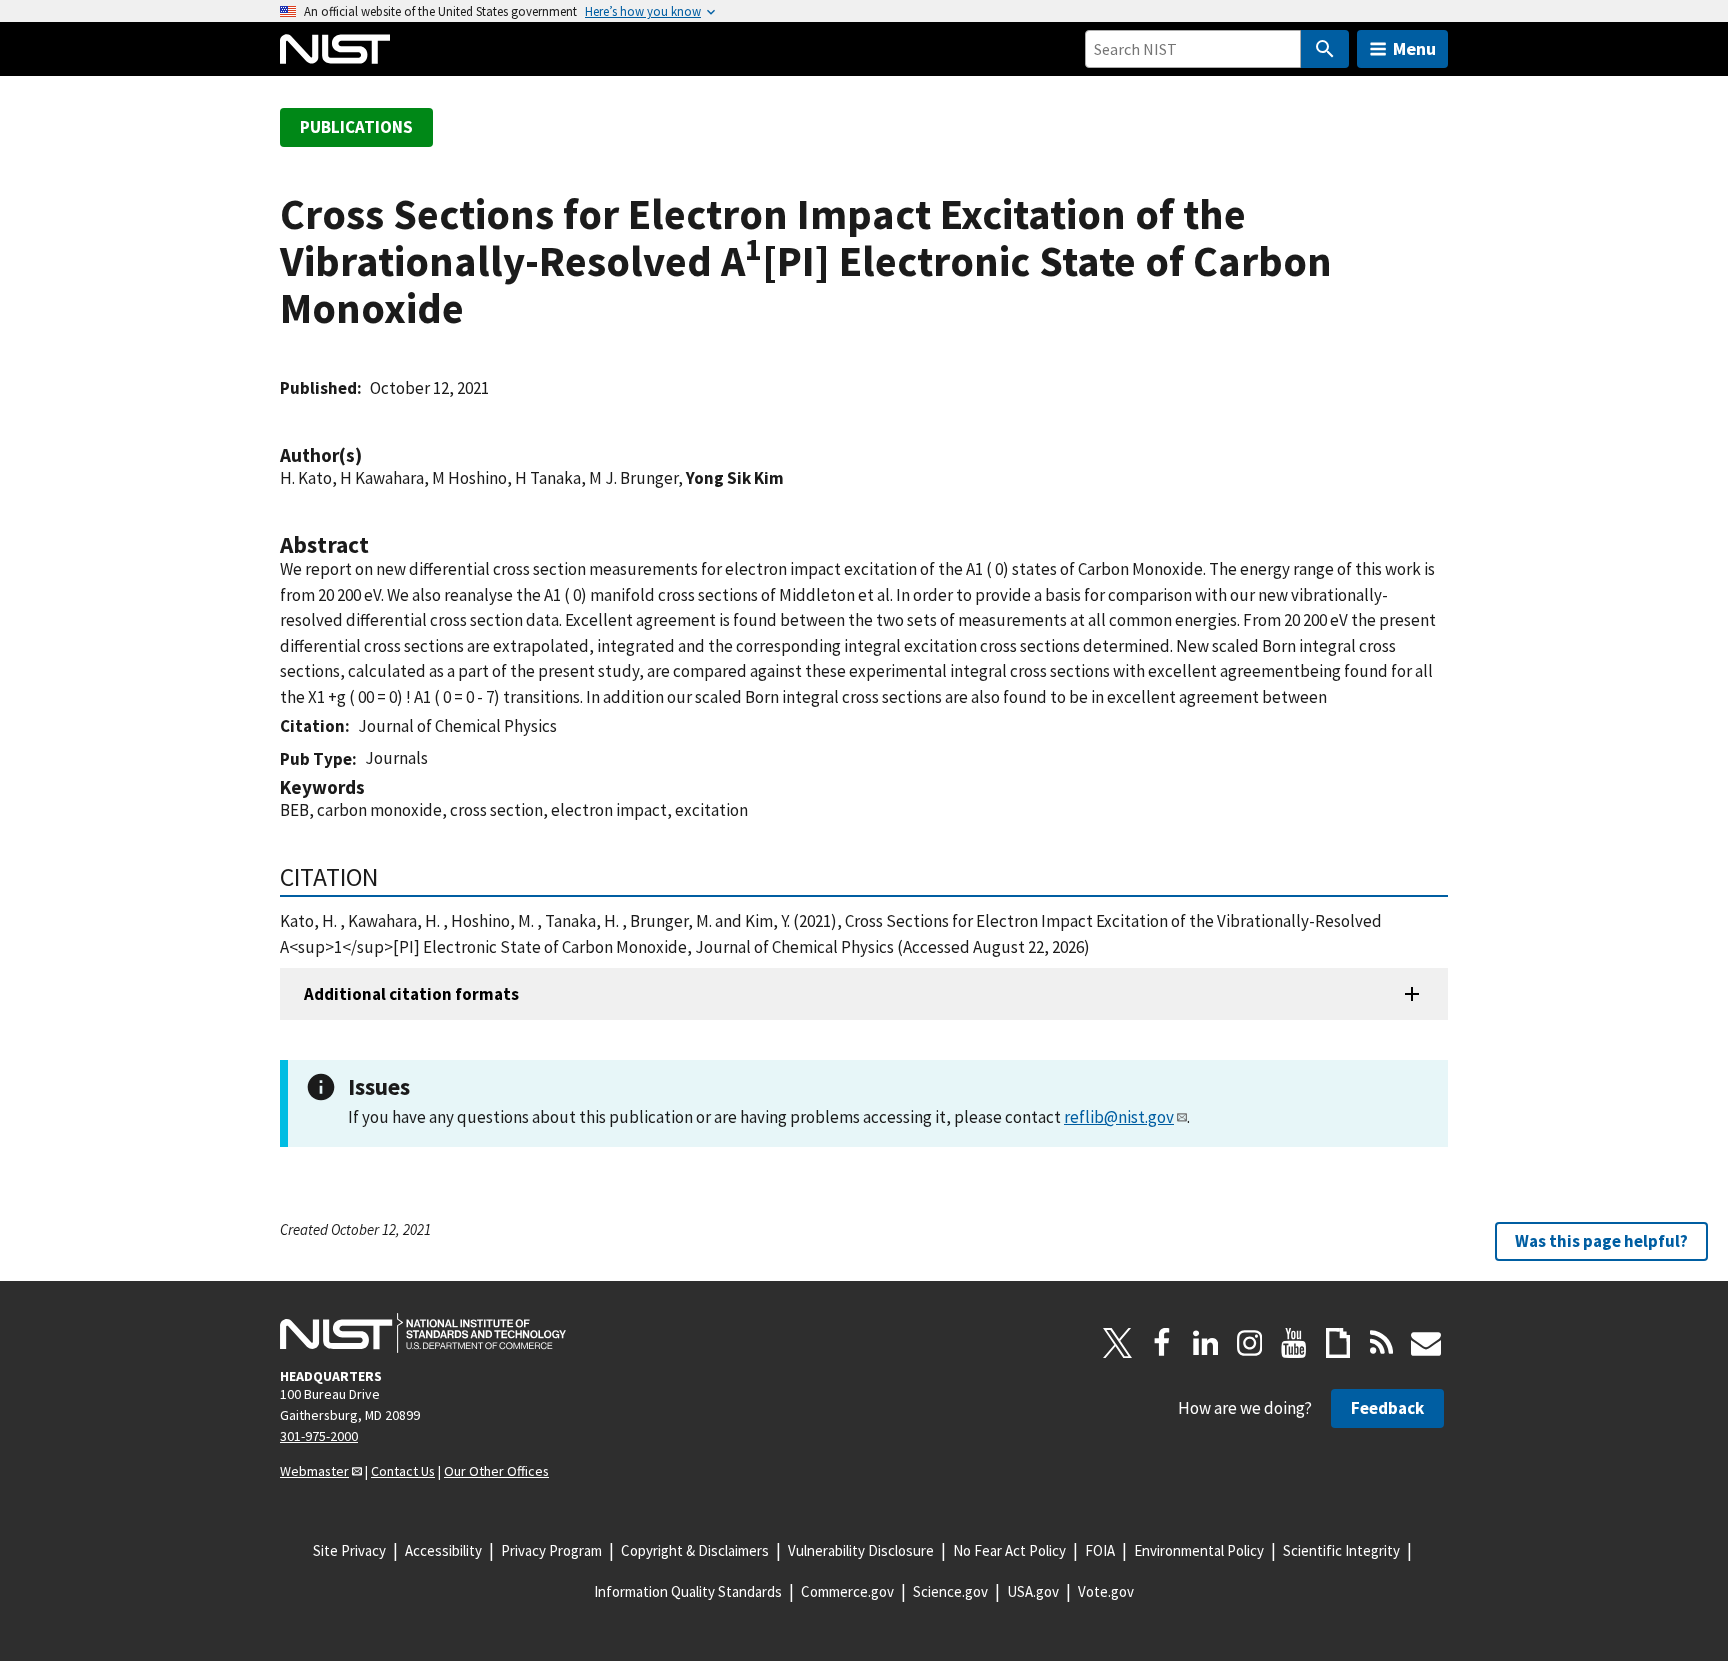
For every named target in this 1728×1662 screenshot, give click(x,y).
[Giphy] (1338, 1343)
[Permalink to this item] (372, 455)
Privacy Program (551, 1550)
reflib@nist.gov (1119, 1117)
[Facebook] (1162, 1343)
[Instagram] (1250, 1343)
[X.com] (1118, 1343)
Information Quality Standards (688, 1591)
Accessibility (443, 1550)
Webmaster (314, 1471)
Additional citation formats (411, 994)
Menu (1414, 48)
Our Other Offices (496, 1471)
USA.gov (1033, 1591)
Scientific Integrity (1341, 1550)
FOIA (1100, 1550)
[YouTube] (1294, 1343)
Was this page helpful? (1601, 1241)
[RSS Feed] (1382, 1343)
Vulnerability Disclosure (861, 1550)
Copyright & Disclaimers (695, 1550)
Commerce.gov (847, 1591)
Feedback (1387, 1408)
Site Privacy (349, 1550)
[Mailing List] (1426, 1343)
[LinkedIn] (1206, 1343)
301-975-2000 (319, 1436)
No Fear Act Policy (1009, 1550)
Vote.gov (1106, 1591)
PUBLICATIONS (356, 127)
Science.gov (950, 1591)
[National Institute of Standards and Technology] (423, 1333)
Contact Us (403, 1471)
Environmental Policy (1199, 1550)
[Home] (335, 49)
